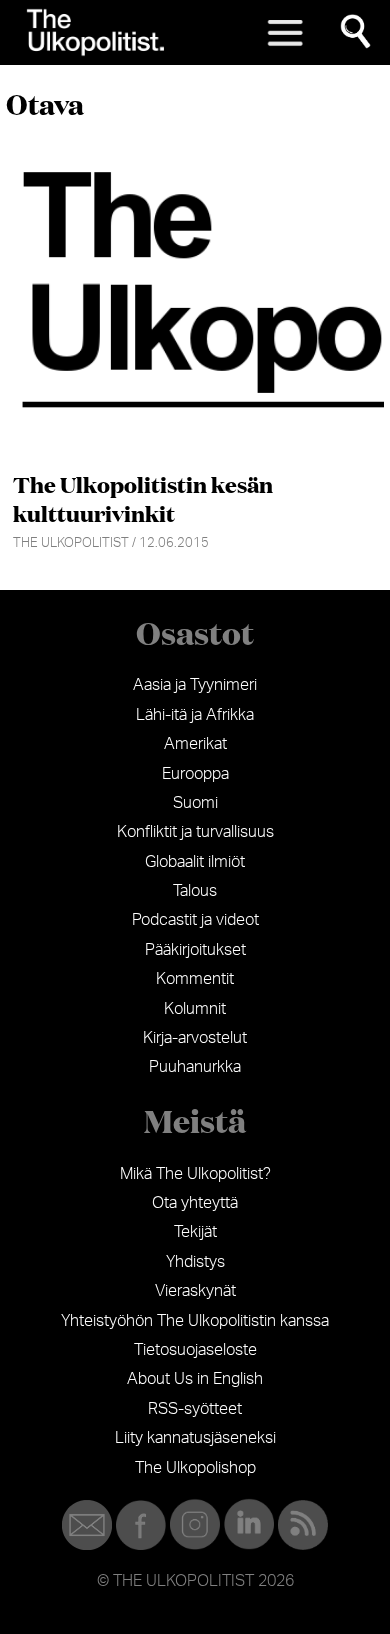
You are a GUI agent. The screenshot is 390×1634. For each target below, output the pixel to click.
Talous (195, 891)
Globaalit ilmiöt (195, 862)
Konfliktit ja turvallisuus (195, 832)
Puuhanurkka (195, 1067)
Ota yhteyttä (195, 1203)
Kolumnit (195, 1009)
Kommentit (195, 979)
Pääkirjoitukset (195, 950)
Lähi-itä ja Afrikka (195, 715)
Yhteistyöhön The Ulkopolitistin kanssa (195, 1321)
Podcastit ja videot (195, 920)
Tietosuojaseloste (195, 1350)
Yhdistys (195, 1262)
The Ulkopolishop (195, 1468)
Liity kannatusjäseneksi (195, 1438)
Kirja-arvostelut (195, 1038)
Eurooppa (195, 774)
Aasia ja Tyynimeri (195, 685)
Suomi (195, 803)
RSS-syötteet (195, 1409)
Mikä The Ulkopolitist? (195, 1174)
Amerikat (195, 744)
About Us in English (195, 1379)
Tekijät (195, 1232)
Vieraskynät (195, 1291)
